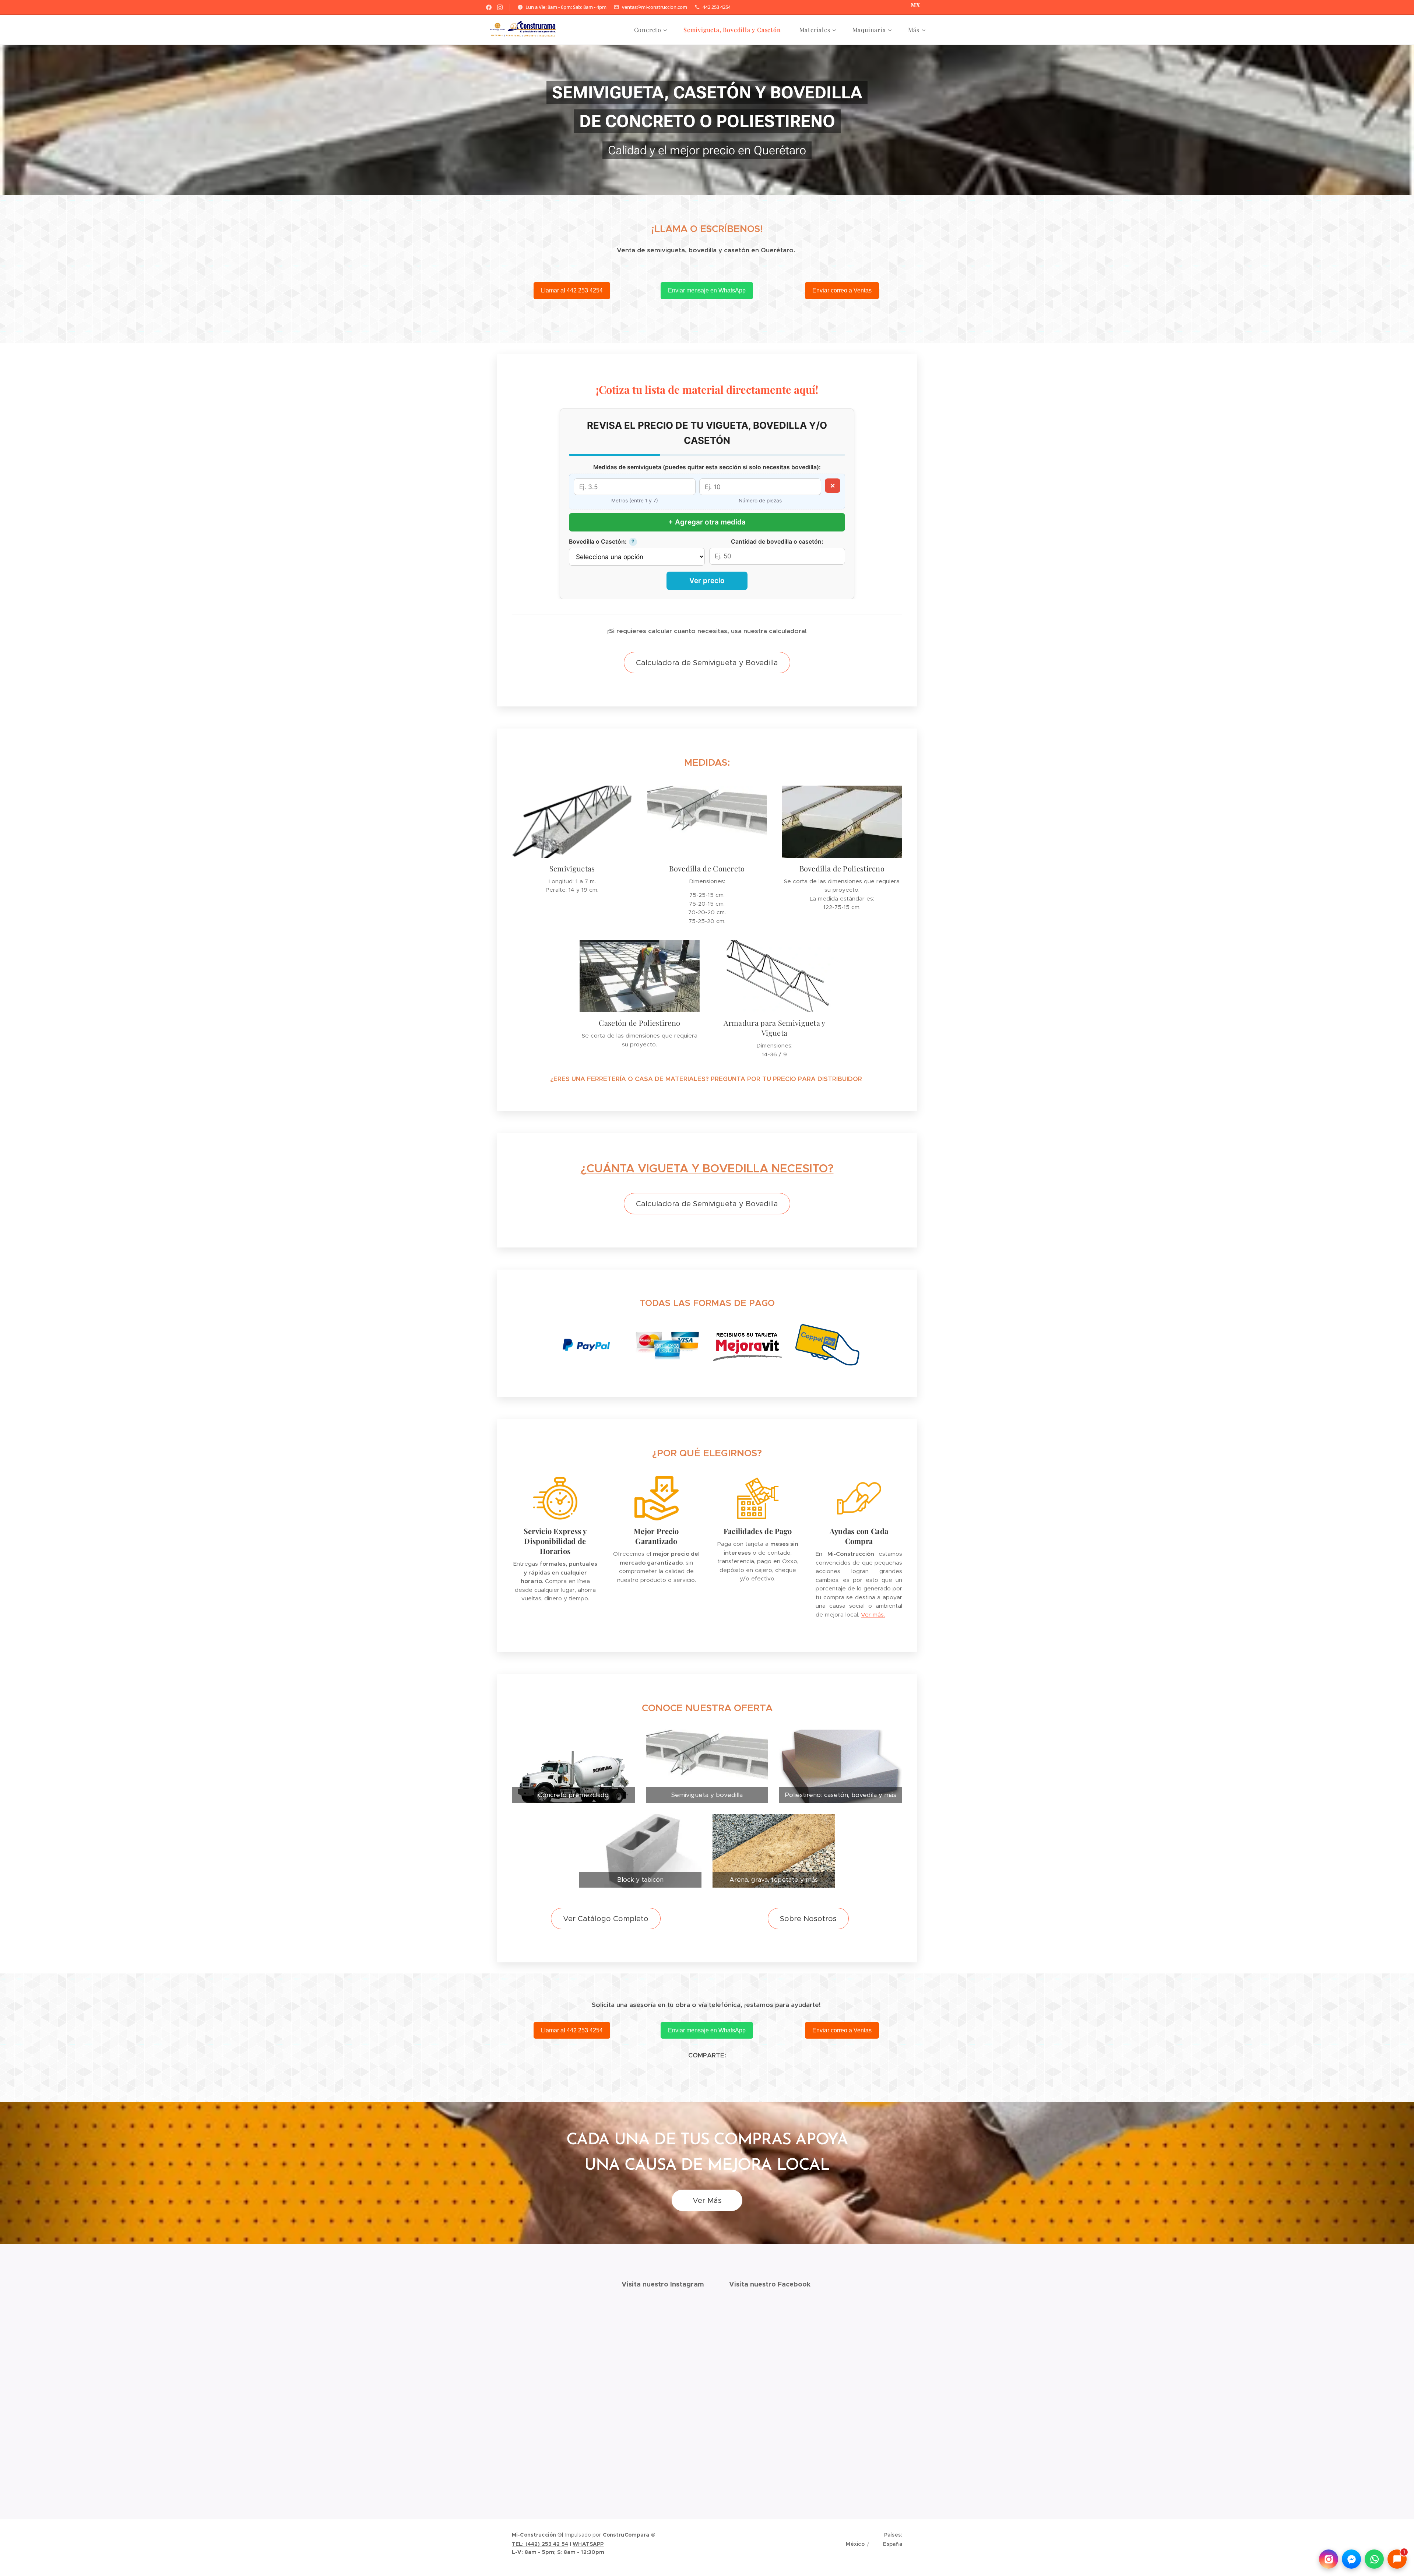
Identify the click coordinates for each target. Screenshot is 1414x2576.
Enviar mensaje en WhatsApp (707, 290)
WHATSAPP (588, 2544)
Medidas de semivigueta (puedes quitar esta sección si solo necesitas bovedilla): (707, 467)
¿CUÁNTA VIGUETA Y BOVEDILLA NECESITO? (707, 1168)
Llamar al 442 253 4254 (572, 290)
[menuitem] (653, 30)
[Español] (887, 2545)
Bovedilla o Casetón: (598, 542)
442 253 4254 (717, 7)
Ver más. (873, 1615)
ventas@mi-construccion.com (655, 7)
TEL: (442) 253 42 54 (540, 2544)
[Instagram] (500, 7)
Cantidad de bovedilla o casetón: (777, 542)
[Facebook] (489, 7)
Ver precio (707, 581)
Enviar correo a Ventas (842, 290)
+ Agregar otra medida (707, 522)
